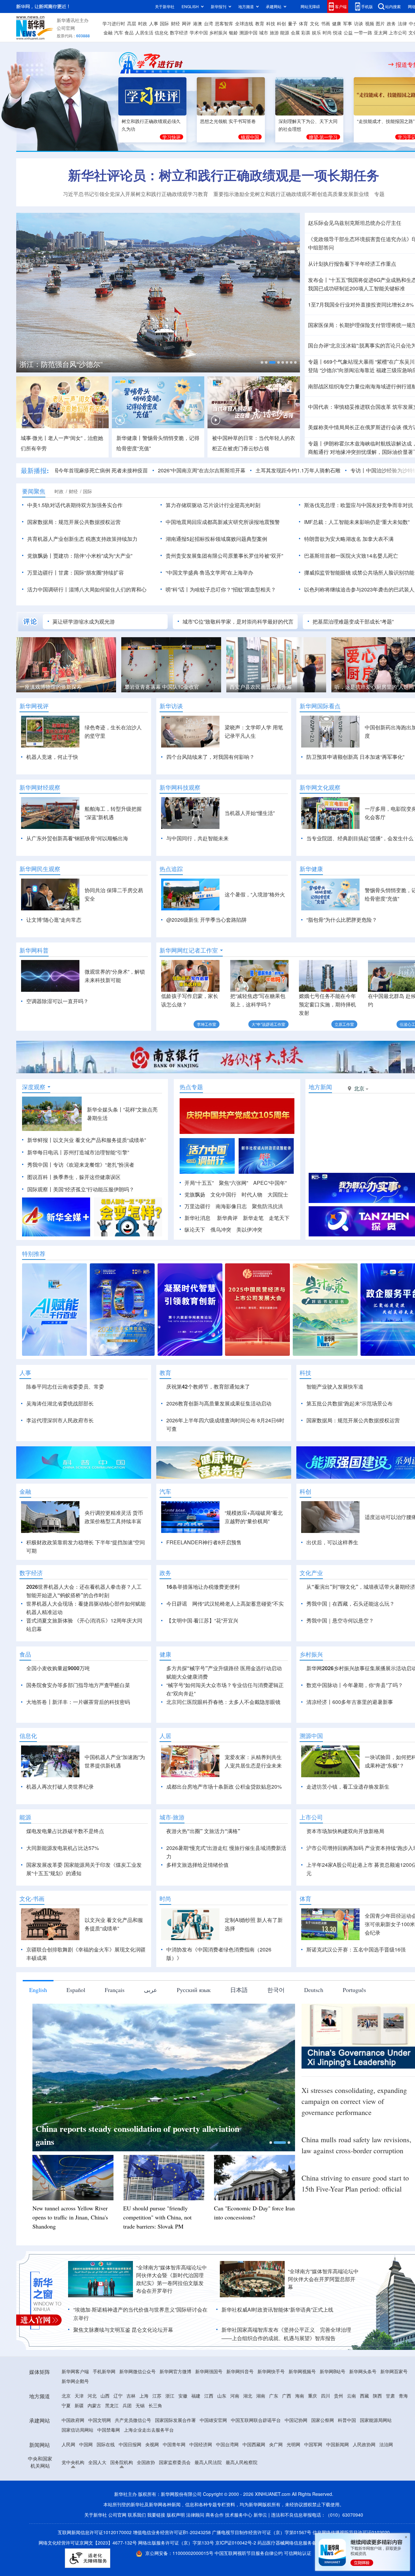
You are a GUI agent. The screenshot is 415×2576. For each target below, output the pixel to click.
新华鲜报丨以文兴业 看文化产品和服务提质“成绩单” (87, 1140)
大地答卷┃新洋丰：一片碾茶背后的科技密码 (78, 1702)
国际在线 (106, 2444)
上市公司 (398, 32)
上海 (144, 2396)
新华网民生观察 (40, 869)
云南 (351, 2396)
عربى (151, 1990)
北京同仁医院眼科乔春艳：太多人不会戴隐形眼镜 (223, 1702)
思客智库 (224, 23)
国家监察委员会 (175, 2462)
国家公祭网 (323, 2420)
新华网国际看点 (320, 706)
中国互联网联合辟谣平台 (256, 2420)
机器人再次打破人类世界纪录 (60, 1786)
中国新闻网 (338, 2444)
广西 (287, 2396)
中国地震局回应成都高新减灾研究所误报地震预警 (223, 522)
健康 (337, 23)
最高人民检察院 (242, 2462)
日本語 (239, 1990)
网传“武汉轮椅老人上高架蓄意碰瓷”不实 (238, 1604)
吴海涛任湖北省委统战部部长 (60, 1403)
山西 (105, 2396)
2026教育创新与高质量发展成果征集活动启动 (219, 1403)
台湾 (208, 23)
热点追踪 (171, 869)
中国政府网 (73, 2420)
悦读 (338, 32)
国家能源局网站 (376, 2420)
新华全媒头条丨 (105, 1109)
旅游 (274, 32)
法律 (402, 23)
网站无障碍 (310, 6)
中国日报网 (130, 2444)
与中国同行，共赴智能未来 (197, 838)
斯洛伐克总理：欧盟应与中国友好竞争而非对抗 (359, 505)
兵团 (127, 2405)
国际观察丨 (40, 1189)
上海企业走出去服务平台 (149, 2430)
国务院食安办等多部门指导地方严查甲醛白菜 (78, 1685)
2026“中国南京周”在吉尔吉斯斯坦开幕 (142, 470)
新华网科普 (34, 950)
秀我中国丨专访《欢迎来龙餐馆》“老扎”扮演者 (81, 1165)
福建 (196, 2396)
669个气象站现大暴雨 (349, 362)
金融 (108, 32)
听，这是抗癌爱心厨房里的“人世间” (165, 687)
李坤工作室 (207, 1024)
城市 (264, 32)
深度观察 (34, 1087)
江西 (209, 2396)
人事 (154, 23)
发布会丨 (318, 280)
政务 (391, 23)
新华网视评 (34, 706)
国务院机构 (122, 2462)
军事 (348, 23)
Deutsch (314, 1990)
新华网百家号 (394, 2371)
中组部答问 (321, 247)
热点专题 (191, 1087)
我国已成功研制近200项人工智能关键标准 (356, 288)
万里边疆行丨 (43, 572)
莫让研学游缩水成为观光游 (84, 621)
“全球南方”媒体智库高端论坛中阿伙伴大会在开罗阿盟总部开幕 (323, 2279)
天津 (79, 2396)
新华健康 (311, 869)
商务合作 (215, 2515)
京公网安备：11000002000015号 (180, 2553)
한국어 (276, 1990)
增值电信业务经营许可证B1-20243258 (172, 2532)
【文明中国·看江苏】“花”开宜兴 (202, 1620)
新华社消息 (197, 1218)
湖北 (248, 2396)
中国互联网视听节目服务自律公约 (249, 2553)
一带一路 (363, 32)
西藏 (364, 2396)
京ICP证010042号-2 (236, 2543)
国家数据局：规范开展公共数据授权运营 (74, 522)
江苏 (157, 2396)
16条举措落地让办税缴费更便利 (203, 1587)
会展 (295, 32)
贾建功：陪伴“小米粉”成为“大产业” (93, 556)
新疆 (79, 2405)
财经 (175, 23)
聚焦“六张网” (233, 1183)
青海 (403, 2396)
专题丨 (316, 362)
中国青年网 (174, 2444)
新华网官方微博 (175, 2371)
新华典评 (227, 1218)
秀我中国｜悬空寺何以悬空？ (340, 1620)
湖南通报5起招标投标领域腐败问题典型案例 (216, 539)
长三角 (155, 2405)
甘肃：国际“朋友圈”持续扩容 (91, 572)
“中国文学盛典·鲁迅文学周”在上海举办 (209, 572)
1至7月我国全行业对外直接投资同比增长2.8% (361, 304)
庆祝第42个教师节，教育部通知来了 (208, 1386)
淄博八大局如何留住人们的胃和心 (108, 589)
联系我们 (137, 2515)
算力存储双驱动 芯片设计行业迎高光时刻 (213, 505)
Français (115, 1990)
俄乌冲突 (221, 1229)
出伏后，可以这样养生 (332, 1542)
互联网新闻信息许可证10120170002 (95, 2532)
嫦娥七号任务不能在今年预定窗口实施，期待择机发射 (327, 1004)
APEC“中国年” (270, 1183)
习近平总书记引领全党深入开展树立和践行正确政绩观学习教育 (136, 194)
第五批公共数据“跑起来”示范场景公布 (350, 1403)
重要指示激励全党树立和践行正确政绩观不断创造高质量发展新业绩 (291, 194)
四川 (326, 2396)
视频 (370, 23)
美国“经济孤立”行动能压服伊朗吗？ (94, 1189)
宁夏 (66, 2405)
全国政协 (146, 2462)
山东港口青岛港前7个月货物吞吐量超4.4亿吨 (90, 364)
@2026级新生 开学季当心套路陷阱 (207, 920)
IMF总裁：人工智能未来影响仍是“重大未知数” (357, 522)
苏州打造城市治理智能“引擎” (96, 1152)
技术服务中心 (239, 2515)
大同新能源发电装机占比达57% (63, 1848)
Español (76, 1990)
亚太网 (381, 32)
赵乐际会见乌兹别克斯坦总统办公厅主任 (355, 223)
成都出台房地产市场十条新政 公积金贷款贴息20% (224, 1786)
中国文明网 (100, 2420)
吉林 (131, 2396)
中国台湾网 (227, 2444)
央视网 (152, 2444)
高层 (132, 23)
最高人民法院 (208, 2462)
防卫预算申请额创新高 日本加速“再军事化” (355, 757)
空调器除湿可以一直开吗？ (57, 1001)
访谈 (359, 23)
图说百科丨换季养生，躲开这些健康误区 (74, 1177)
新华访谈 (171, 706)
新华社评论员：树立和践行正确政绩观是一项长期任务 (224, 175)
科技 (271, 23)
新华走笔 (253, 1218)
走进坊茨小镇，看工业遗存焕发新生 (348, 1786)
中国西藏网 (254, 2444)
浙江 (170, 2396)
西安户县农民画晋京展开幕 (51, 687)
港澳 (197, 23)
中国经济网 (201, 2444)
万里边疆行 (197, 1206)
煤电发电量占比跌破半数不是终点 (65, 1831)
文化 (314, 23)
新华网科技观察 (180, 787)
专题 (379, 194)
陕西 (377, 2396)
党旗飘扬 (195, 1194)
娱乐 (316, 32)
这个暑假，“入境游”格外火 (255, 894)
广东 (274, 2396)
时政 (143, 23)
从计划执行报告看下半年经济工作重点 (352, 264)
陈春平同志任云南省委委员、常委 (65, 1386)
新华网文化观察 (320, 787)
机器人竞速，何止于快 (52, 757)
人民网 (68, 2444)
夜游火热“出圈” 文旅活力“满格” (203, 1831)
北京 (66, 2396)
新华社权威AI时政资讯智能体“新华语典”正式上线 (277, 2309)
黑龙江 (112, 2405)
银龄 (233, 32)
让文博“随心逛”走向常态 (54, 920)
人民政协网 (364, 2444)
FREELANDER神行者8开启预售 (204, 1542)
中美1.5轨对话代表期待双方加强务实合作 (75, 505)
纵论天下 (195, 1229)
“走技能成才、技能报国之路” (386, 121)
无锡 (140, 2405)
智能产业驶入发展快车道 (335, 1386)
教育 (260, 23)
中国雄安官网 (213, 2420)
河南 (235, 2396)
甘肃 (390, 2396)
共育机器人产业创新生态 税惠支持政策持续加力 (82, 539)
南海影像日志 (231, 1206)
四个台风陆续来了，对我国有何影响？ (210, 757)
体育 (303, 23)
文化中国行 (223, 1194)
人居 (165, 1736)
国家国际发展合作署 (175, 2420)
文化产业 (311, 1573)
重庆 (313, 2396)
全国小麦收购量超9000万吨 (58, 1668)
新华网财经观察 (40, 787)
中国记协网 (296, 2420)
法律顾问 (195, 2515)
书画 (326, 23)
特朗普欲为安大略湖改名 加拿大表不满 (349, 539)
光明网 (293, 2444)
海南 (300, 2396)
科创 (281, 23)
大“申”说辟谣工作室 (268, 1024)
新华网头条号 (363, 2371)
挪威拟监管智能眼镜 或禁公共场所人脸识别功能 (359, 572)
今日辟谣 (177, 1604)
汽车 (119, 32)
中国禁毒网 (109, 2430)
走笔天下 (279, 1218)
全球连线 (244, 23)
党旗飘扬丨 (40, 556)
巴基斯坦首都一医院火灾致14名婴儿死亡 (351, 556)
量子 (292, 23)
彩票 (306, 32)
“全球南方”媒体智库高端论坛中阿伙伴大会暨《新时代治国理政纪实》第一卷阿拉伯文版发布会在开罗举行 (172, 2279)
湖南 (261, 2396)
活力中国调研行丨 (48, 589)
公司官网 (66, 28)
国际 (164, 23)
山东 (222, 2396)
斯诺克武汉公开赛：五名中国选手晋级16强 (356, 1949)
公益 (348, 32)
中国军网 (313, 2444)
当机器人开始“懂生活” (250, 813)
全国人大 (97, 2462)
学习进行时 (114, 23)
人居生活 (144, 32)
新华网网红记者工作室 (189, 950)
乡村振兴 (218, 32)
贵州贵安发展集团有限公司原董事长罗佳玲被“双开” (224, 556)
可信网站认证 (298, 2553)
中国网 (86, 2444)
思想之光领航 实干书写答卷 (228, 121)
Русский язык (194, 1990)
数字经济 (179, 32)
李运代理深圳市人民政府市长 (60, 1420)
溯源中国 (248, 32)
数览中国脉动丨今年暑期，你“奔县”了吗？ (355, 1685)
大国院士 (278, 1194)
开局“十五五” (199, 1183)
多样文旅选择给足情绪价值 (197, 1865)
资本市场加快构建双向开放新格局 (345, 1831)
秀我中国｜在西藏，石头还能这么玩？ (350, 1604)
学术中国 (199, 32)
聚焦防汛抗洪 (267, 1206)
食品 (129, 32)
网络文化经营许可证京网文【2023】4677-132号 (88, 2543)
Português (354, 1990)
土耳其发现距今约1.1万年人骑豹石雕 (239, 470)
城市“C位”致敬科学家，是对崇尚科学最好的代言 (238, 621)
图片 (380, 23)
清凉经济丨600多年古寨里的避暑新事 (350, 1702)
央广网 (276, 2444)
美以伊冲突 (249, 1229)
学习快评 (172, 137)
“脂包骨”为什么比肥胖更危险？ (342, 920)
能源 (285, 32)
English (38, 1990)
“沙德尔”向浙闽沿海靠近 (347, 370)
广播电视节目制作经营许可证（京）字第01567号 (262, 2532)
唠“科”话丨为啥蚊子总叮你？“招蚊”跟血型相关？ (221, 589)
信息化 (161, 32)
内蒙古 (94, 2405)
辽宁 (118, 2396)
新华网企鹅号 (75, 2381)
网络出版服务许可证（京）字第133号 (176, 2543)
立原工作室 (344, 1024)
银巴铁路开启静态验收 (255, 687)
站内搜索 (393, 6)
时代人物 (252, 1194)
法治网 (386, 2444)
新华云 (260, 2515)
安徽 (183, 2396)
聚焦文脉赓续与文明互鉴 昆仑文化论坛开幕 (123, 2330)
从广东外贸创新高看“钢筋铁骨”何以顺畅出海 (77, 838)
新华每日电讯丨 (45, 1152)
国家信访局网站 (77, 2430)
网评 (186, 23)
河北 (92, 2396)
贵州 (338, 2396)
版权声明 (176, 2515)
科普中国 (347, 2420)
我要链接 (156, 2515)
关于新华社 (165, 6)
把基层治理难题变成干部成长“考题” (353, 621)
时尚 (327, 32)
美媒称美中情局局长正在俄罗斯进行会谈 (355, 427)
